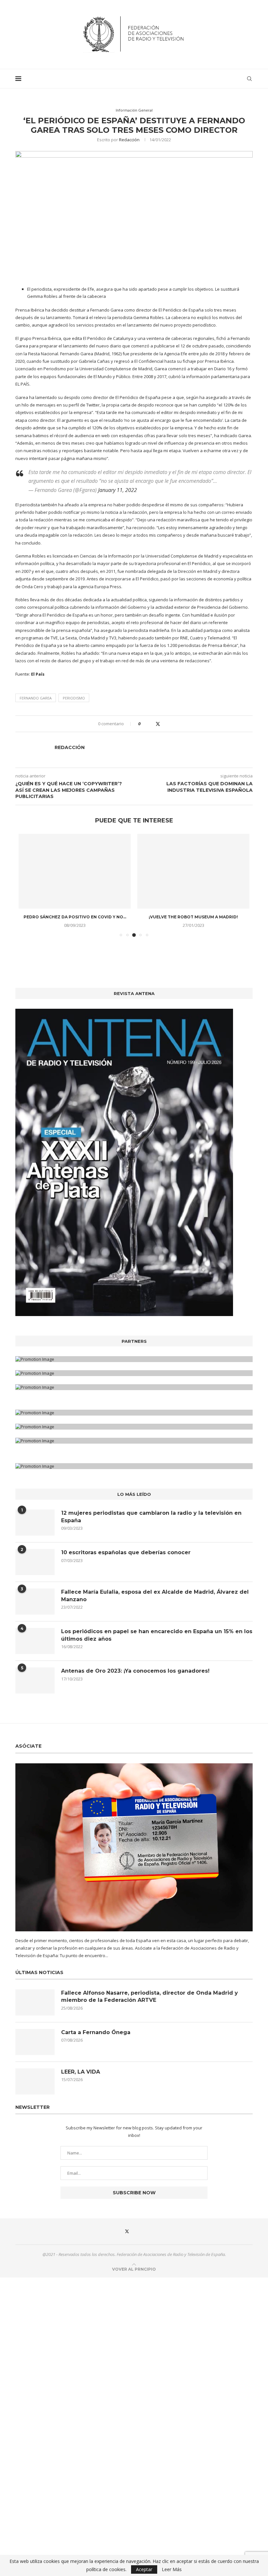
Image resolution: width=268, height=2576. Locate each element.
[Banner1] (134, 1365)
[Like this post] (144, 724)
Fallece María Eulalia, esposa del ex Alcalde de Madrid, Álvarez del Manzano (155, 1601)
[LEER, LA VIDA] (35, 2087)
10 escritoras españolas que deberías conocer (126, 1558)
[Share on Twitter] (158, 724)
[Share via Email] (171, 724)
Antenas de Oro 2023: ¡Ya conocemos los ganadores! (135, 1677)
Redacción (129, 140)
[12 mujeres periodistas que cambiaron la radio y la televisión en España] (35, 1528)
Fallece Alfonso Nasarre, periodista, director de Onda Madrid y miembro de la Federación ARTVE (150, 2002)
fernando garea (36, 698)
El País (38, 674)
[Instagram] (142, 2237)
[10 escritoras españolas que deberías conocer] (35, 1568)
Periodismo (74, 698)
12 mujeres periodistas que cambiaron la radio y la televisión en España (151, 1522)
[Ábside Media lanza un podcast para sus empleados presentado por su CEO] (193, 871)
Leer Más (172, 2569)
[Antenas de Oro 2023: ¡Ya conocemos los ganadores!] (35, 1686)
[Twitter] (127, 2237)
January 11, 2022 (117, 490)
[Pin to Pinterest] (165, 724)
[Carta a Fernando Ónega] (35, 2048)
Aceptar (144, 2569)
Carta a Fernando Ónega (96, 2038)
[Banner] (134, 1393)
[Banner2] (134, 1379)
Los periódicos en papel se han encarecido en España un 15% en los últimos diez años (157, 1641)
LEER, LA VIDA (81, 2078)
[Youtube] (156, 2237)
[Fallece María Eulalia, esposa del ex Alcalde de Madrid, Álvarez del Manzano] (35, 1607)
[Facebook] (112, 2237)
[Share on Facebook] (151, 724)
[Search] (249, 79)
